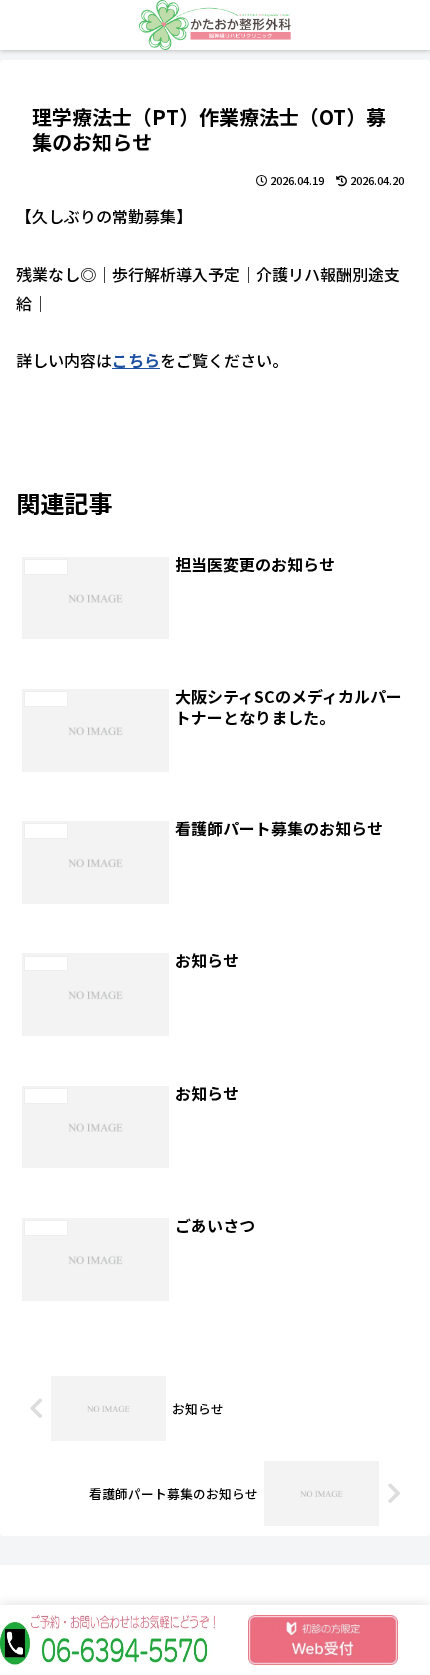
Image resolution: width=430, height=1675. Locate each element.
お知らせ (63, 438)
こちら (136, 360)
